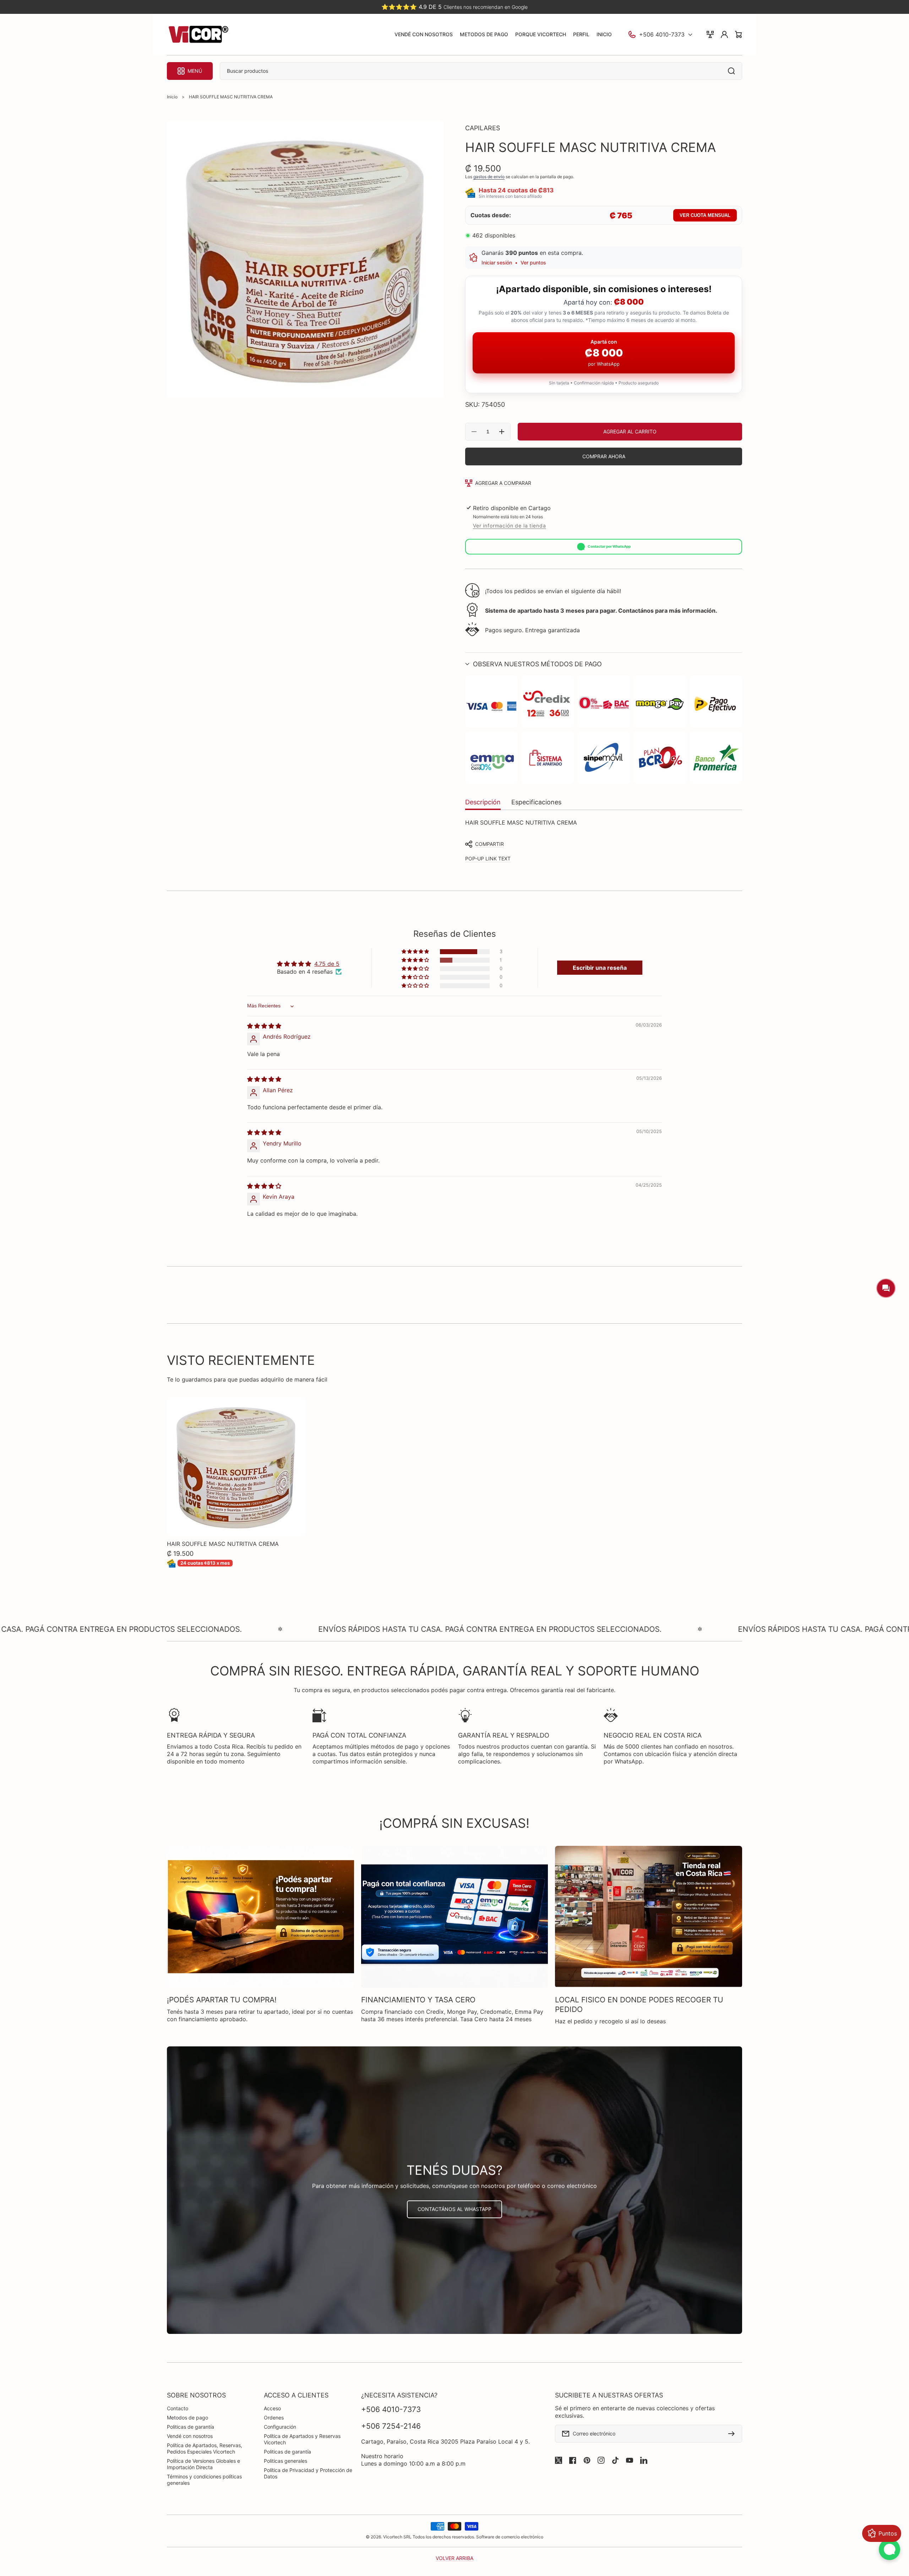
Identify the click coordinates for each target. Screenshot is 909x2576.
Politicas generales (285, 2461)
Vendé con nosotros (190, 2436)
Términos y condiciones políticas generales (204, 2480)
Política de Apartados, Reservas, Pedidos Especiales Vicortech (205, 2448)
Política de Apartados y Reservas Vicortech (302, 2439)
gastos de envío (489, 177)
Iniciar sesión (497, 262)
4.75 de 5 (327, 964)
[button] (604, 664)
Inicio (172, 97)
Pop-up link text (488, 858)
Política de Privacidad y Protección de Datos (308, 2473)
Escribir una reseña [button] (600, 968)
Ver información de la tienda (510, 526)
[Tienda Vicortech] (198, 35)
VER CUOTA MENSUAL (705, 215)
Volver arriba (454, 2558)
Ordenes (274, 2418)
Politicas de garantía (190, 2427)
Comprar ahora (604, 456)
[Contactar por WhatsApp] (889, 2549)
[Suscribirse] (733, 2434)
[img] (264, 1026)
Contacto (178, 2408)
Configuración (280, 2427)
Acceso (272, 2408)
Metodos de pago (187, 2418)
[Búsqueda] (733, 71)
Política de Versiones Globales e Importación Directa (203, 2464)
